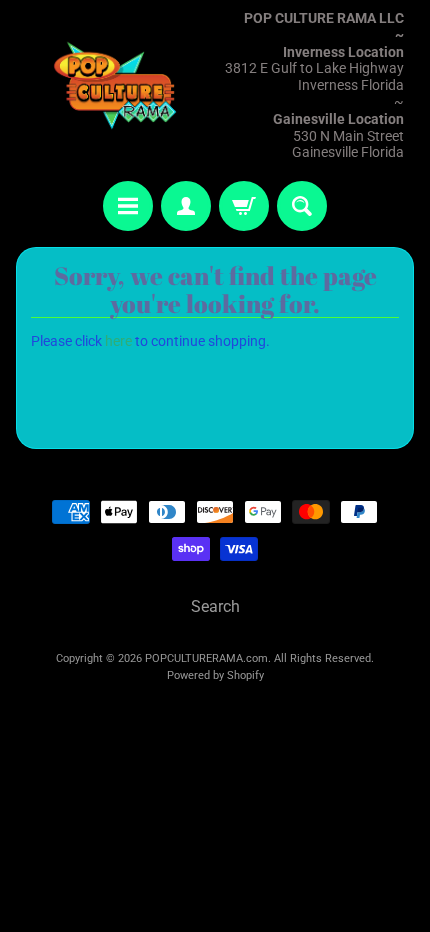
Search (215, 606)
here (118, 341)
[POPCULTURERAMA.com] (115, 85)
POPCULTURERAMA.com (206, 658)
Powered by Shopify (215, 675)
